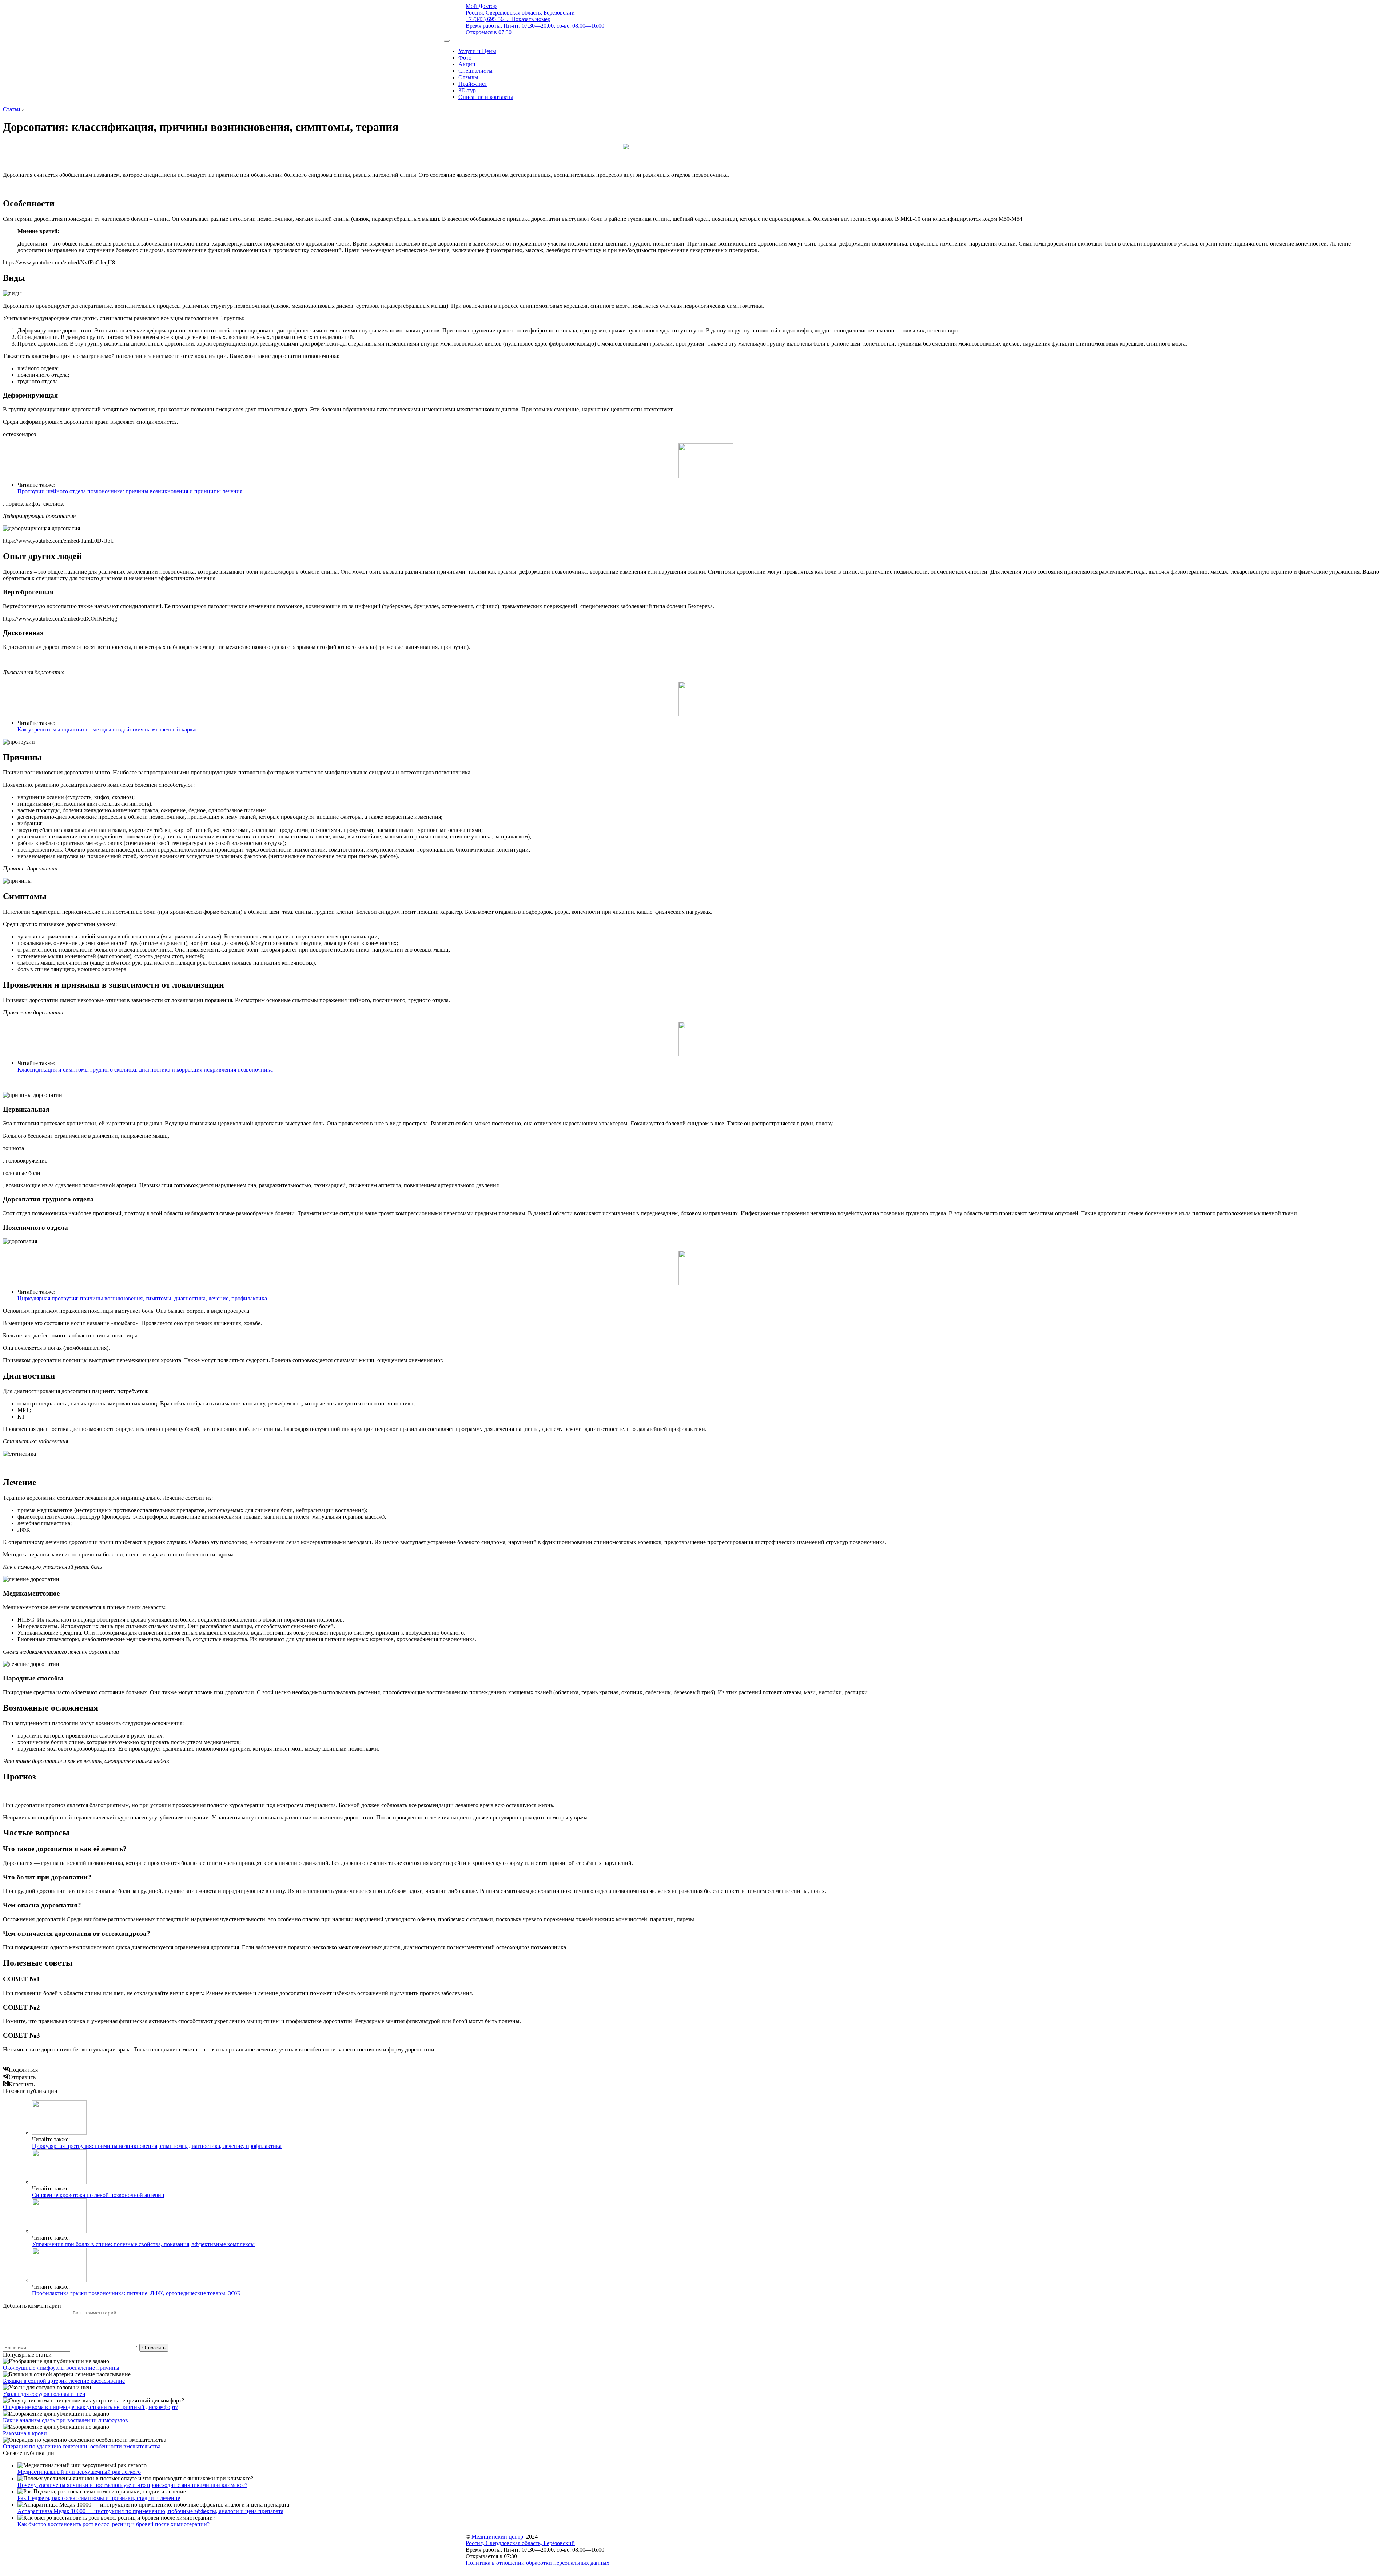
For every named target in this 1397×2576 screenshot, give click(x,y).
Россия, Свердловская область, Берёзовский (520, 13)
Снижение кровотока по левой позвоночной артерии (98, 2195)
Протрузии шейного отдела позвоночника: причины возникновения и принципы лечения (130, 491)
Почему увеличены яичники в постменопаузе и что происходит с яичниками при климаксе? (132, 2485)
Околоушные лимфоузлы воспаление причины (61, 2368)
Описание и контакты (486, 97)
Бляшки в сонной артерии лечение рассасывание (64, 2381)
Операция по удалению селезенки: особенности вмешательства (82, 2446)
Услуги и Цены (477, 51)
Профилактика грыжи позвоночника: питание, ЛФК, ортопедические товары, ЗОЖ (136, 2293)
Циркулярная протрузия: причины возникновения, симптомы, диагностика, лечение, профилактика (142, 1298)
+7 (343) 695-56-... (508, 19)
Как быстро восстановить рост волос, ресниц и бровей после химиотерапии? (114, 2524)
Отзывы (468, 77)
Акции (467, 64)
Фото (465, 58)
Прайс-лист (473, 84)
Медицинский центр (497, 2537)
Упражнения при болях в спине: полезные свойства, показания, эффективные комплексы (143, 2244)
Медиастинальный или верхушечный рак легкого (79, 2472)
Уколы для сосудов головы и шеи (44, 2394)
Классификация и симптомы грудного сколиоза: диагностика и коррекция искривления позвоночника (145, 1070)
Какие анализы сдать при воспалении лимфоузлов (65, 2420)
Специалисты (475, 71)
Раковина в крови (25, 2433)
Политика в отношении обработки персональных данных (538, 2563)
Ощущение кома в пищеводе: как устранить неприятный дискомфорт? (91, 2407)
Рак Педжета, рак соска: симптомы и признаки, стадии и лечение (99, 2498)
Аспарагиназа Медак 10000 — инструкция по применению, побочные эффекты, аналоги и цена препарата (150, 2511)
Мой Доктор (481, 6)
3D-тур (467, 90)
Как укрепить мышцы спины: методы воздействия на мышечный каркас (108, 729)
